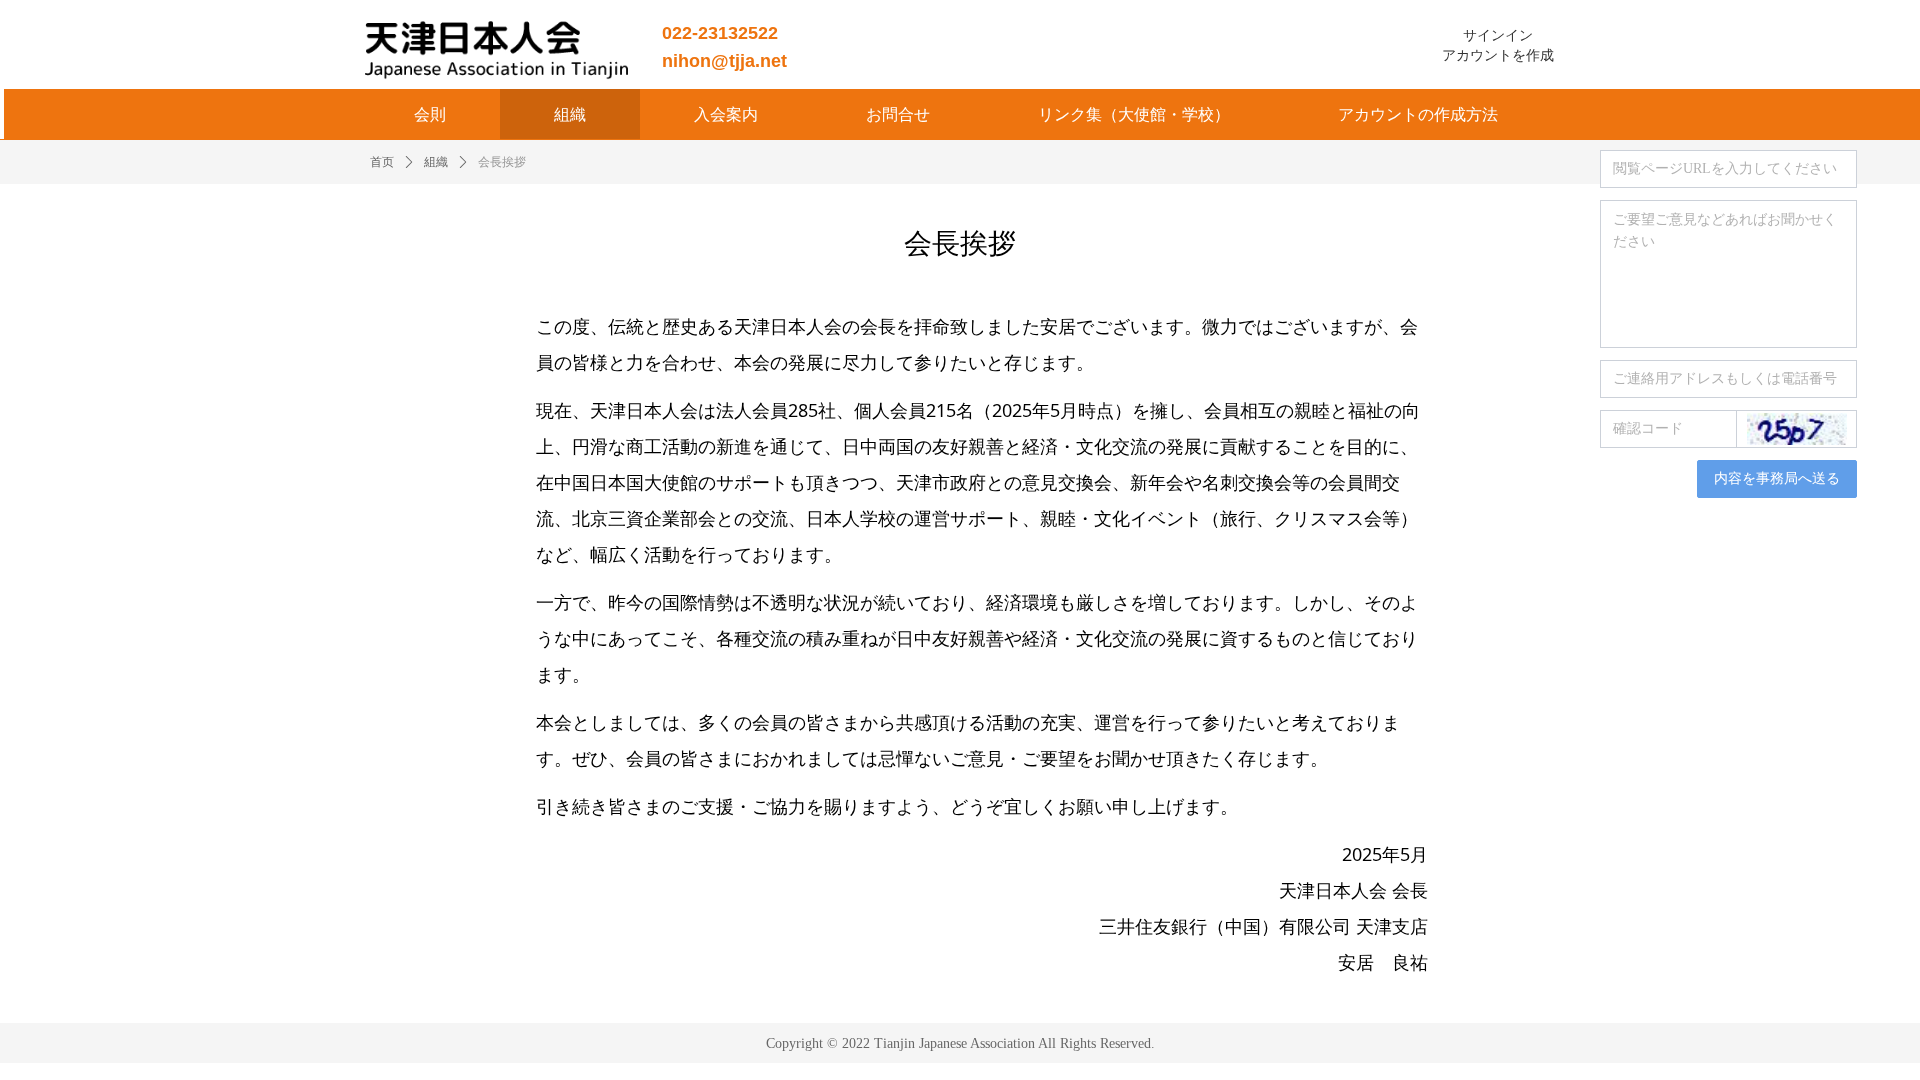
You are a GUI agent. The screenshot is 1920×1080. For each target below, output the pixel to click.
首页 (382, 162)
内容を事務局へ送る (1777, 478)
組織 (436, 162)
